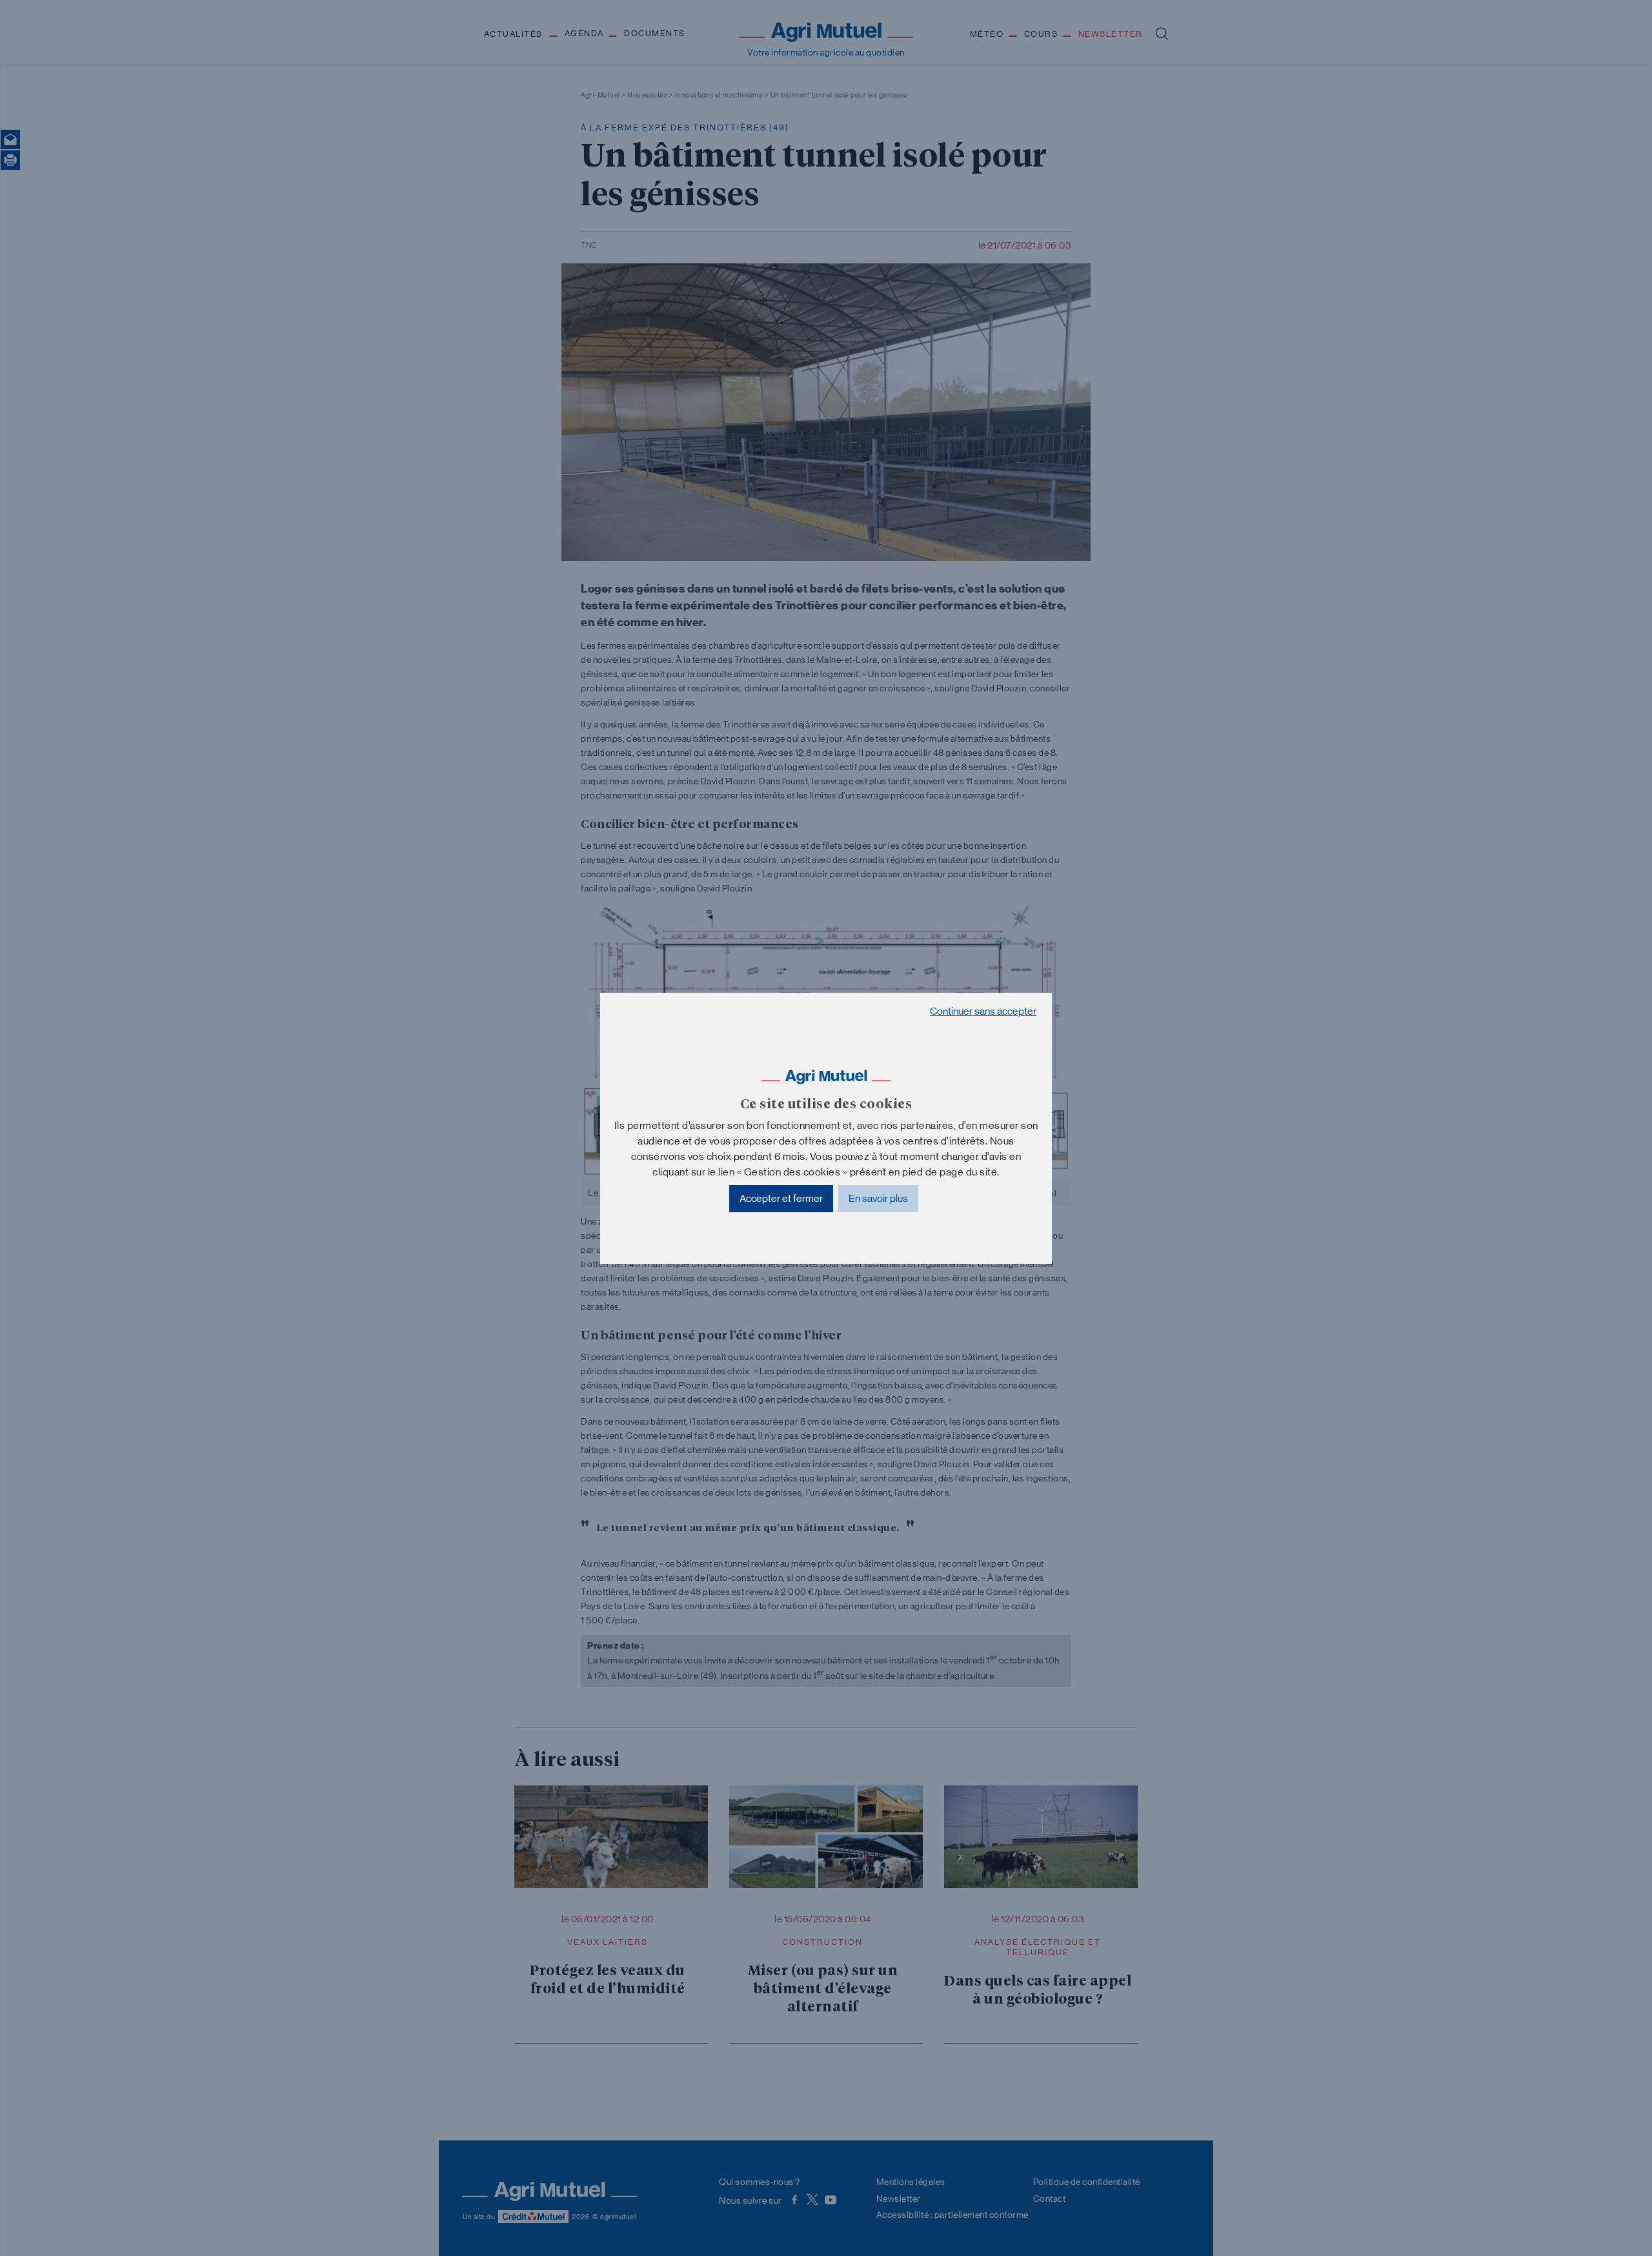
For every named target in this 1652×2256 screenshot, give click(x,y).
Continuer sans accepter (983, 1011)
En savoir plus (878, 1198)
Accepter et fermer (781, 1198)
